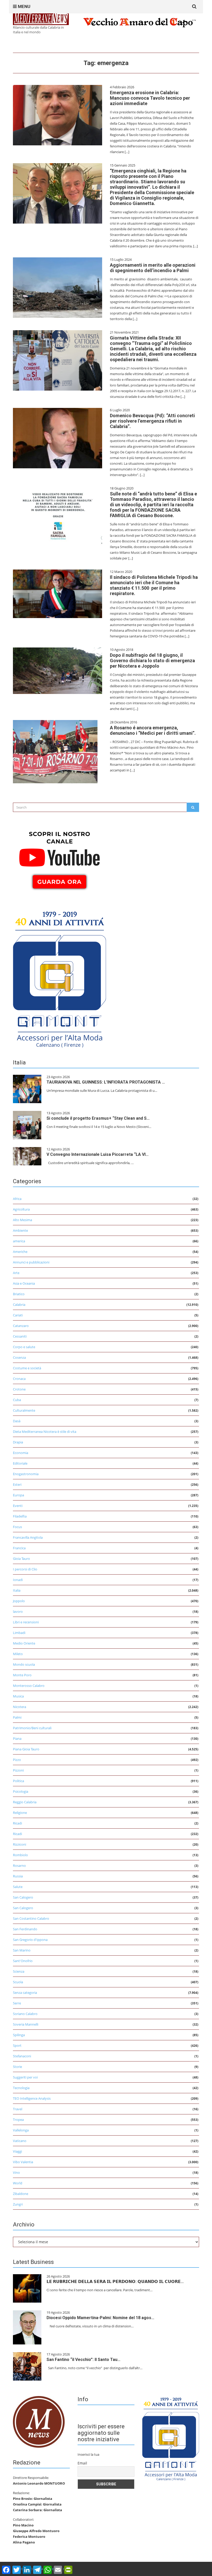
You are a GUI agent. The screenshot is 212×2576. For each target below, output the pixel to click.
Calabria (19, 1305)
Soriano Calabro (25, 2014)
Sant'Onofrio (23, 1961)
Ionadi (18, 1580)
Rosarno (19, 1866)
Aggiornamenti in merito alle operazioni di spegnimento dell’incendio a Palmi (153, 268)
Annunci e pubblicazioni (31, 1262)
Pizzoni (18, 1770)
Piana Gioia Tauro (26, 1749)
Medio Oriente (24, 1643)
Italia (17, 1590)
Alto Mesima (22, 1220)
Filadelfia (20, 1516)
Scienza (19, 1971)
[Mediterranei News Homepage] (39, 2421)
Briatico (19, 1294)
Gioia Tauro (21, 1559)
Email (82, 2463)
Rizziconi (20, 1844)
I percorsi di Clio (25, 1569)
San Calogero (23, 1897)
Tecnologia (21, 2088)
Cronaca (19, 1379)
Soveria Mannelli (26, 2024)
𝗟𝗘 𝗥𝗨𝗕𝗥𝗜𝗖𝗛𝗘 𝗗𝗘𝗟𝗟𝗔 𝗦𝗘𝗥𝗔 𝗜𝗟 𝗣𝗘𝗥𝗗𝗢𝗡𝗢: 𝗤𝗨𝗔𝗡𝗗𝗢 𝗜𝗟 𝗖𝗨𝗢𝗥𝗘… (115, 2282)
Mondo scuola (24, 1664)
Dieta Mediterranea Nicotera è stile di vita (45, 1432)
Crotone (19, 1389)
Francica (19, 1548)
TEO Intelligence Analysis (32, 2098)
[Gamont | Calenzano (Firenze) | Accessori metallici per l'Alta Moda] (59, 978)
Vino (16, 2172)
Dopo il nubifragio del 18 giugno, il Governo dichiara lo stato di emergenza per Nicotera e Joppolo (152, 661)
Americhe (20, 1252)
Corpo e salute (24, 1347)
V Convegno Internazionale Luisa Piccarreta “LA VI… (98, 1154)
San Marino (22, 1950)
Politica (18, 1781)
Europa (18, 1495)
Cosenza (19, 1357)
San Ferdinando (25, 1929)
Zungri (18, 2204)
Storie (17, 2067)
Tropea (18, 2120)
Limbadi (19, 1633)
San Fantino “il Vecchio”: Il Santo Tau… (84, 2360)
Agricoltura (21, 1209)
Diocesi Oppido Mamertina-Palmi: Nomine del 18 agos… (100, 2318)
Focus (17, 1527)
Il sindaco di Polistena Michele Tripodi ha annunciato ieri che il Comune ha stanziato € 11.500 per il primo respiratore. (154, 585)
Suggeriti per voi (25, 2077)
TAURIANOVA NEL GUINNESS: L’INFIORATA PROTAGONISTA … (106, 1082)
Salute (18, 1887)
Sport (17, 2045)
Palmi (17, 1717)
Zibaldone (21, 2194)
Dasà (17, 1421)
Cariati (18, 1315)
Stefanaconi (22, 2056)
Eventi (18, 1506)
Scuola (18, 1982)
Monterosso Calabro (29, 1686)
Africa (17, 1199)
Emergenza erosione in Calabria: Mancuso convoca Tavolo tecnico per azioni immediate (150, 98)
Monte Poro (22, 1675)
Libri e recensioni (26, 1622)
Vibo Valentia (23, 2162)
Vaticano (20, 2141)
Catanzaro (21, 1326)
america (19, 1241)
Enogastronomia (26, 1474)
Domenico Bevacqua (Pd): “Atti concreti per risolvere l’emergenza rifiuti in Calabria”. (152, 421)
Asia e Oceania (24, 1283)
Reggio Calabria (25, 1802)
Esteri (17, 1484)
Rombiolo (20, 1855)
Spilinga (19, 2035)
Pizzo (17, 1760)
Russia (18, 1876)
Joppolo (19, 1601)
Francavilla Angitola (28, 1537)
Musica (18, 1696)
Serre (17, 2003)
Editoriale (20, 1463)
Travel (18, 2109)
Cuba (17, 1400)
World (18, 2183)
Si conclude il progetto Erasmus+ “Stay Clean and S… (98, 1118)
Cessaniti (20, 1336)
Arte (16, 1273)
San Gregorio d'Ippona (30, 1940)
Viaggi (17, 2151)
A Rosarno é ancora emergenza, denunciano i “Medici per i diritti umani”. (153, 730)
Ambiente (20, 1230)
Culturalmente (24, 1410)
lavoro (18, 1611)
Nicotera (20, 1707)
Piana (17, 1739)
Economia (21, 1453)
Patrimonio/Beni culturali (32, 1728)
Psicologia (21, 1791)
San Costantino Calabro (31, 1918)
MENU (24, 6)
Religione (20, 1813)
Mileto (18, 1654)
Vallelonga (21, 2130)
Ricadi (17, 1823)
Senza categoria (25, 1993)
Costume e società (27, 1368)
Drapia (18, 1442)
